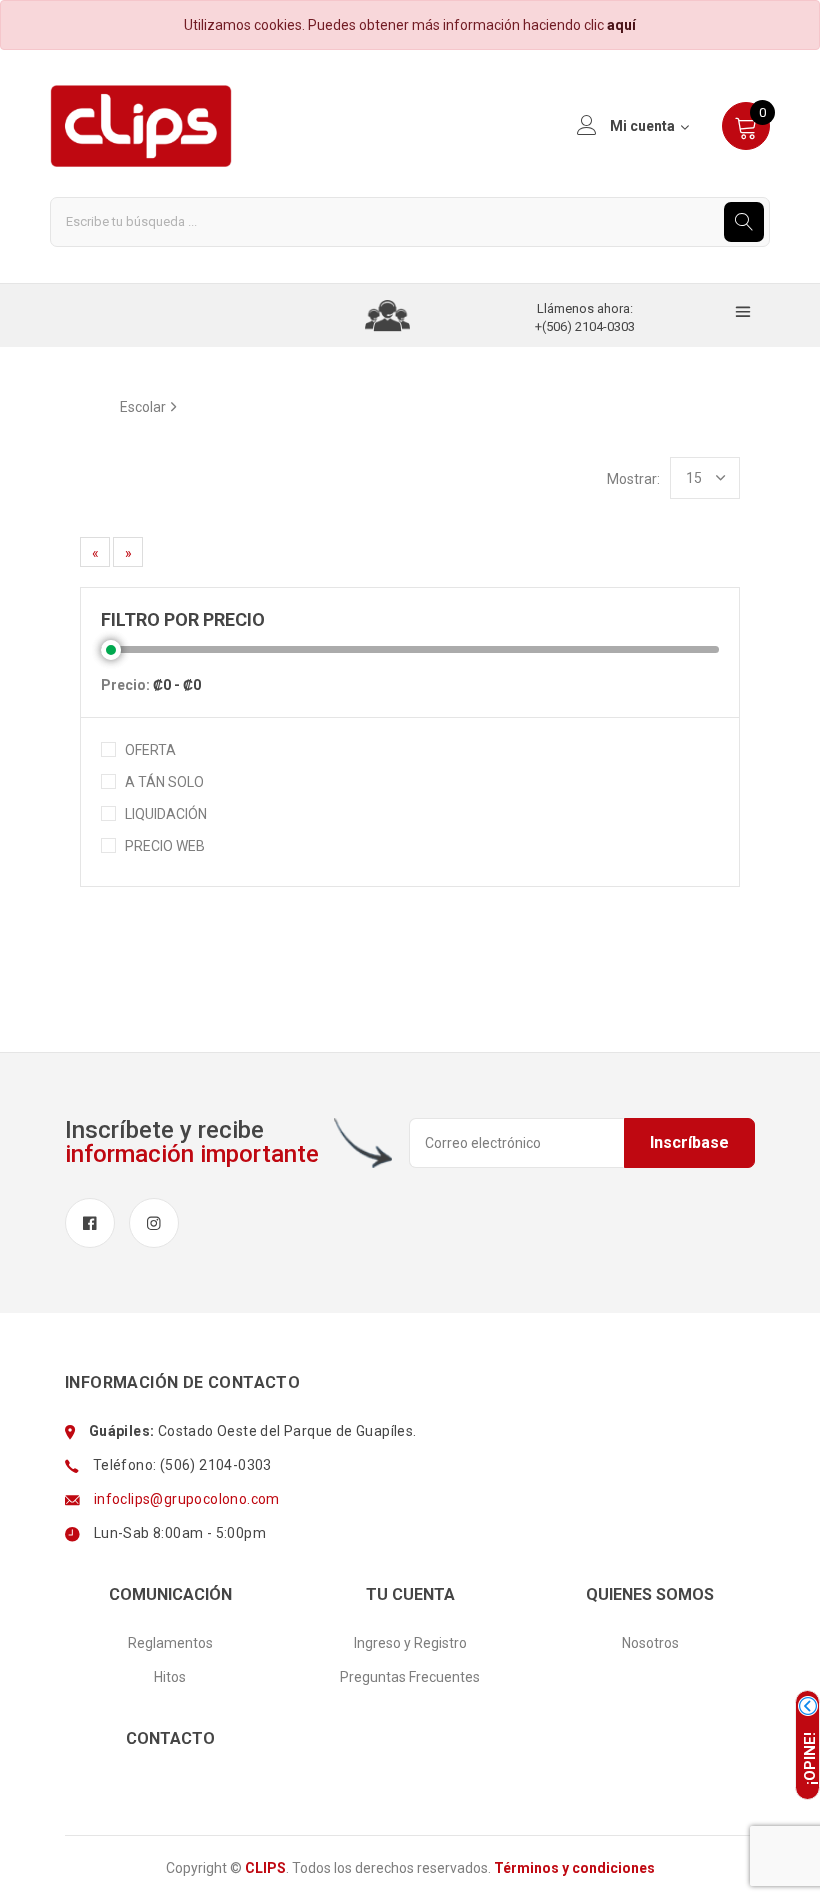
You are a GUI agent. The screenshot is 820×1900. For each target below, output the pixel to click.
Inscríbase (689, 1142)
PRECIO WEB (165, 846)
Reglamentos (170, 1643)
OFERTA (150, 750)
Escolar (143, 407)
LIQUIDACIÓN (166, 814)
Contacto (170, 1738)
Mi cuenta (642, 126)
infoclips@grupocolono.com (187, 1499)
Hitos (170, 1677)
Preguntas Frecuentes (410, 1677)
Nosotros (650, 1643)
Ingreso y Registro (410, 1643)
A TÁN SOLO (164, 782)
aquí (621, 25)
